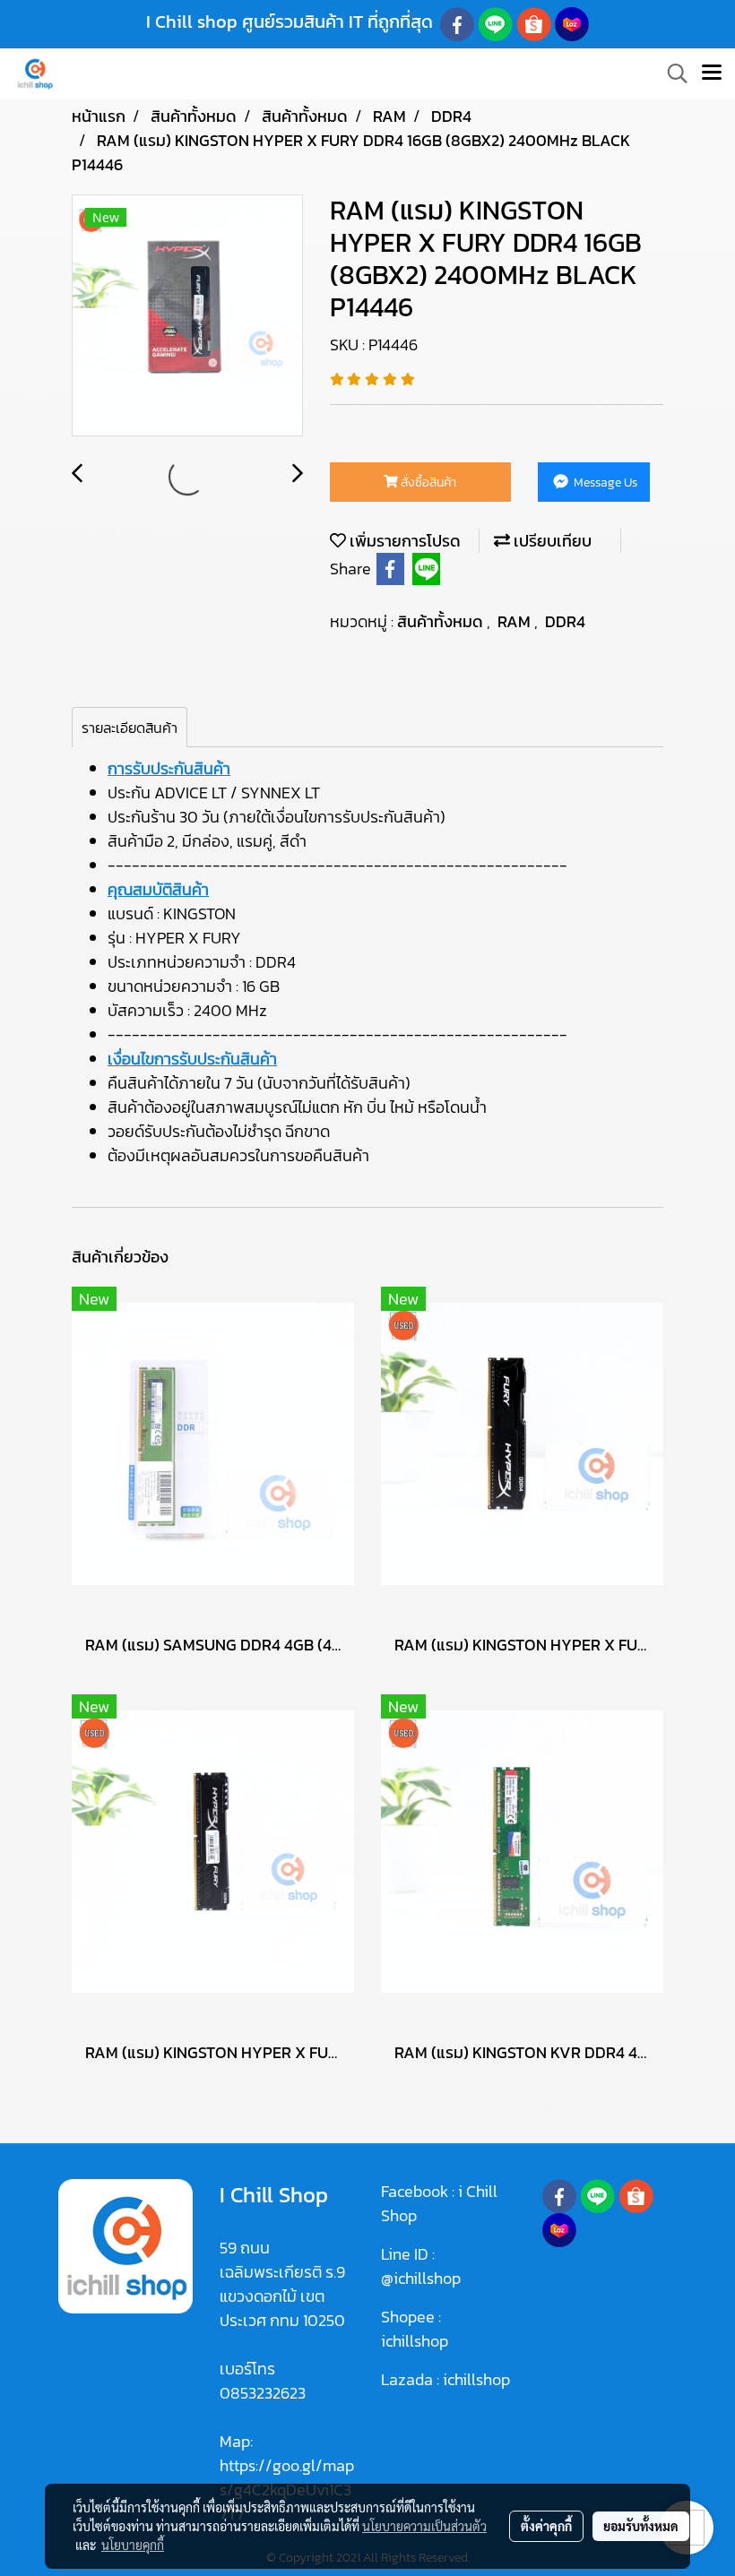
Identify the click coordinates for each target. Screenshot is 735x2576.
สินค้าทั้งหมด (442, 621)
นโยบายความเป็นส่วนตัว (424, 2526)
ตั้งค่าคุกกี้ (546, 2526)
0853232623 (263, 2393)
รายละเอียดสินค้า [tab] (130, 728)
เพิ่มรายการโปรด (403, 541)
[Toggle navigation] (712, 73)
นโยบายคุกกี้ (133, 2545)
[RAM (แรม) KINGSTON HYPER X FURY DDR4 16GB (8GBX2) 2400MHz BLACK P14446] (187, 316)
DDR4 (565, 621)
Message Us (604, 482)
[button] (671, 73)
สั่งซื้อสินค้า (427, 482)
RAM (516, 621)
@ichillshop (421, 2278)
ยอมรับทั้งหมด (641, 2526)
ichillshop (416, 2341)
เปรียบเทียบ (551, 541)
